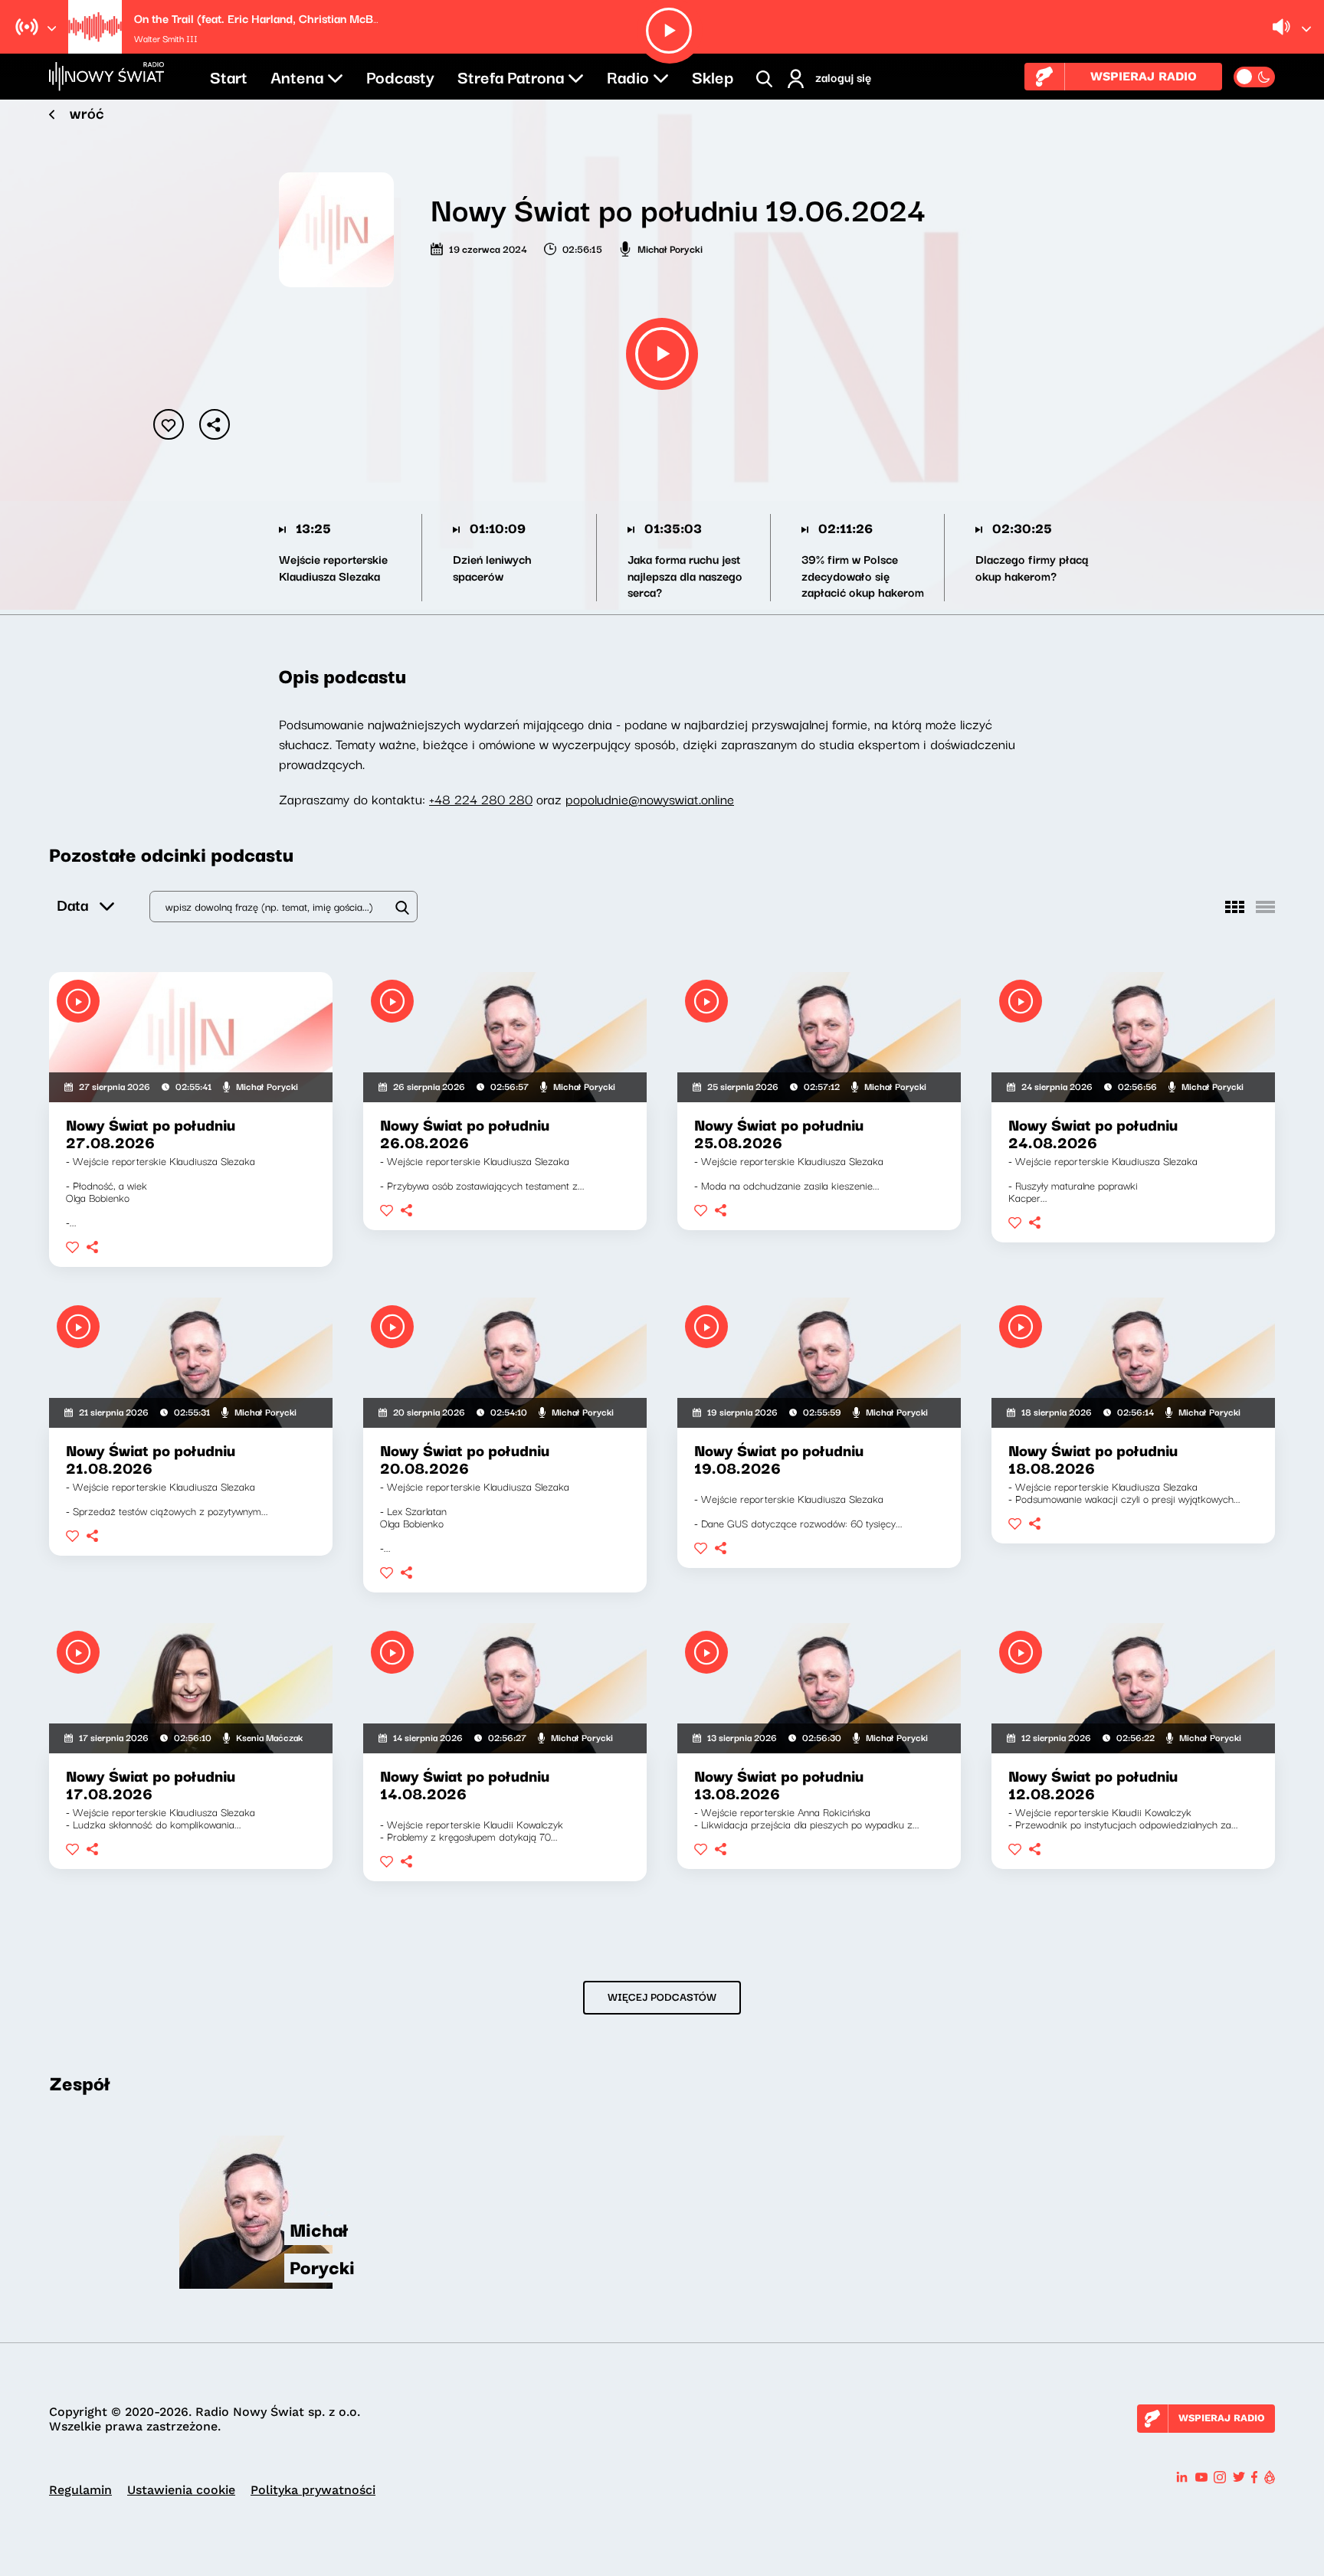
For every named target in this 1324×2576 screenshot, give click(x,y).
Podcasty (400, 76)
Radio (628, 76)
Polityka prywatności (313, 2490)
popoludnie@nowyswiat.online (650, 799)
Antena (297, 76)
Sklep (713, 76)
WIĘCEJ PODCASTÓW (662, 1996)
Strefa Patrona (511, 76)
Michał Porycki (670, 248)
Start (229, 76)
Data (72, 904)
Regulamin (80, 2490)
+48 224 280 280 (481, 799)
